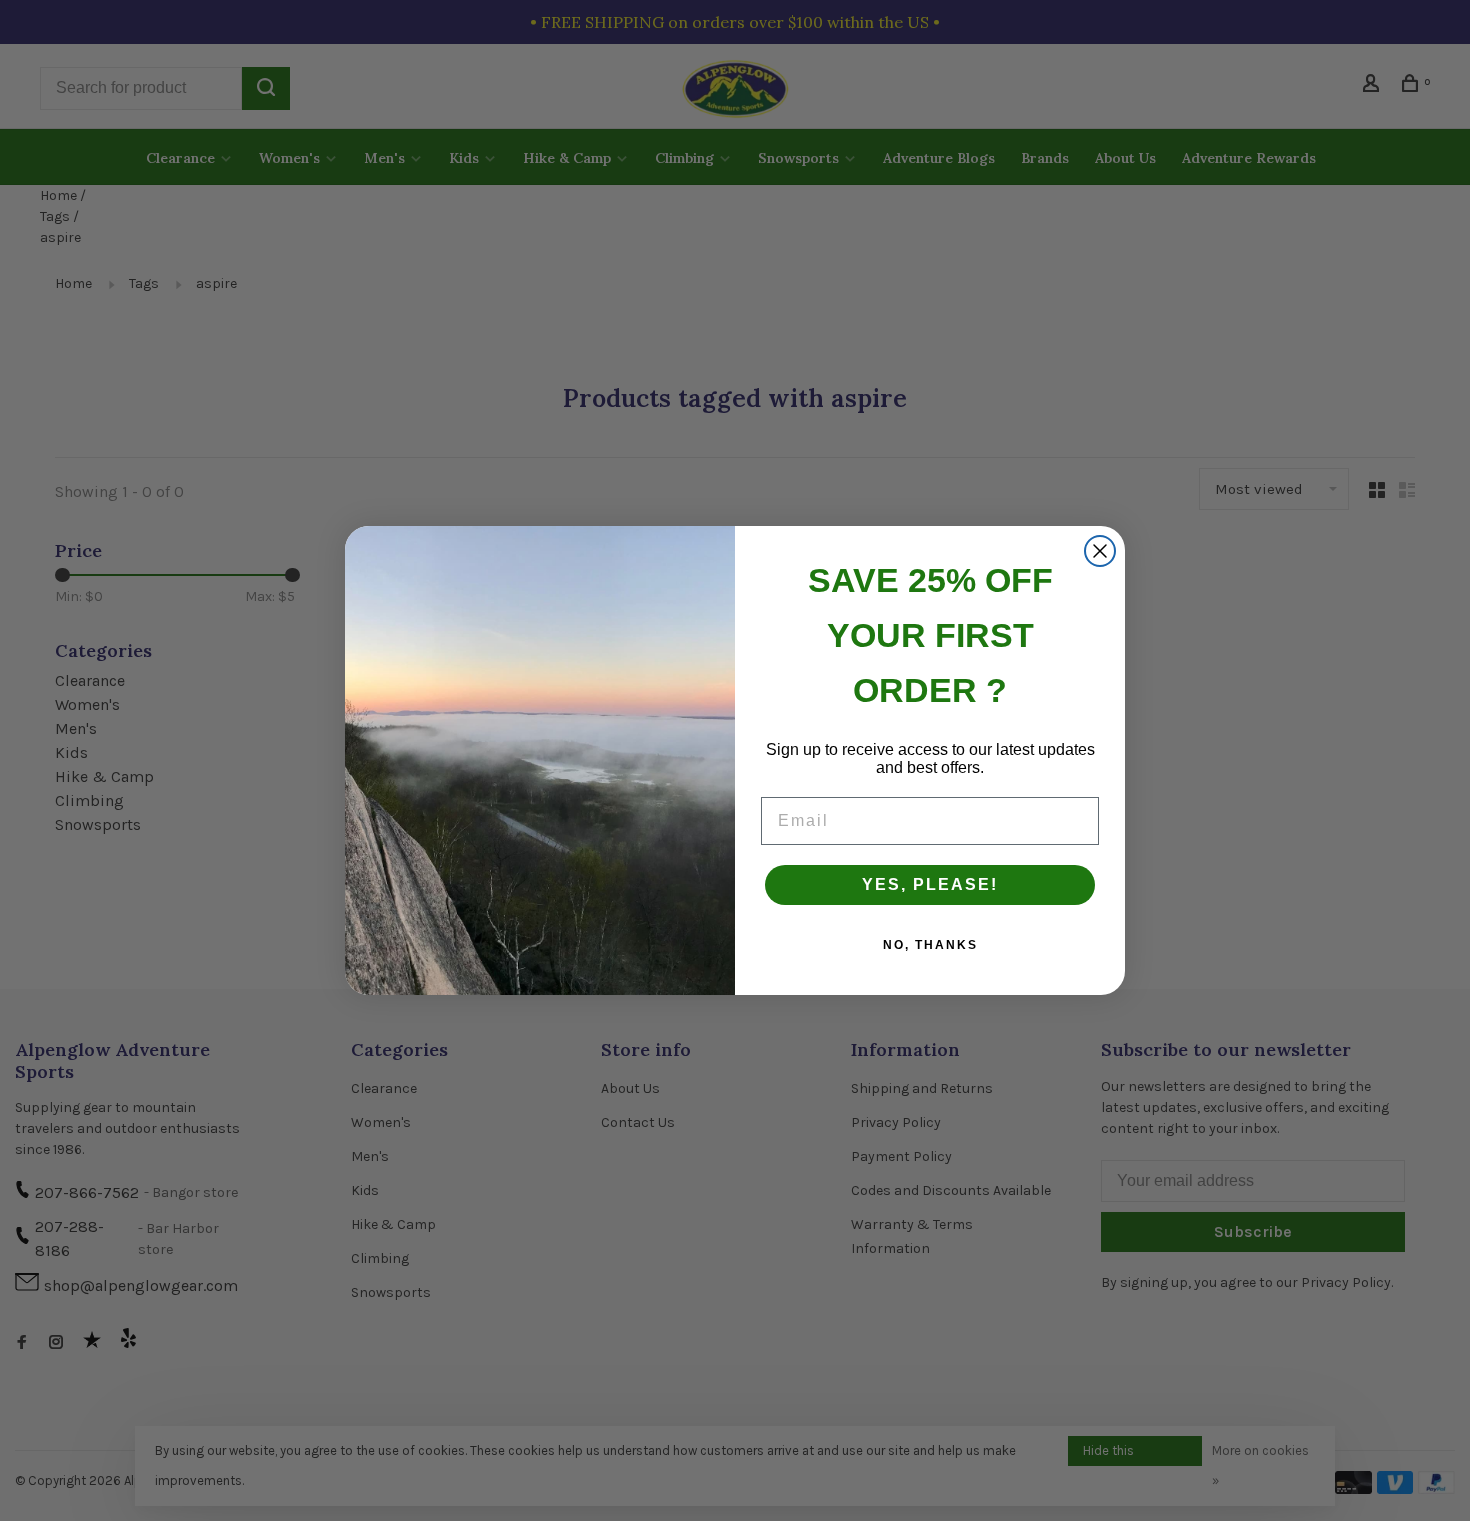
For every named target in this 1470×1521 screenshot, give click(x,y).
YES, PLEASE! (930, 884)
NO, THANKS (930, 945)
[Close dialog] (1100, 551)
